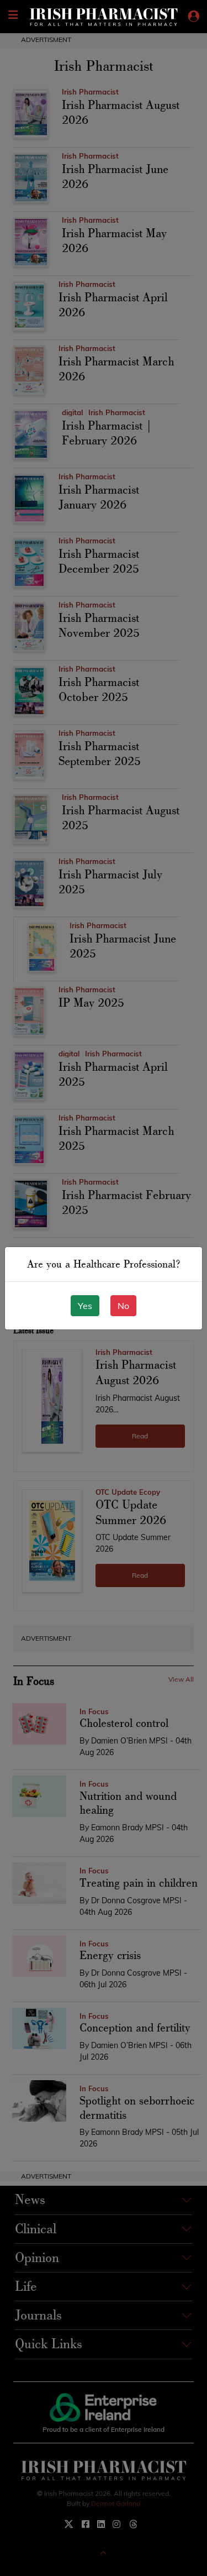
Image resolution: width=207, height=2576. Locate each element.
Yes (85, 1306)
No (123, 1306)
